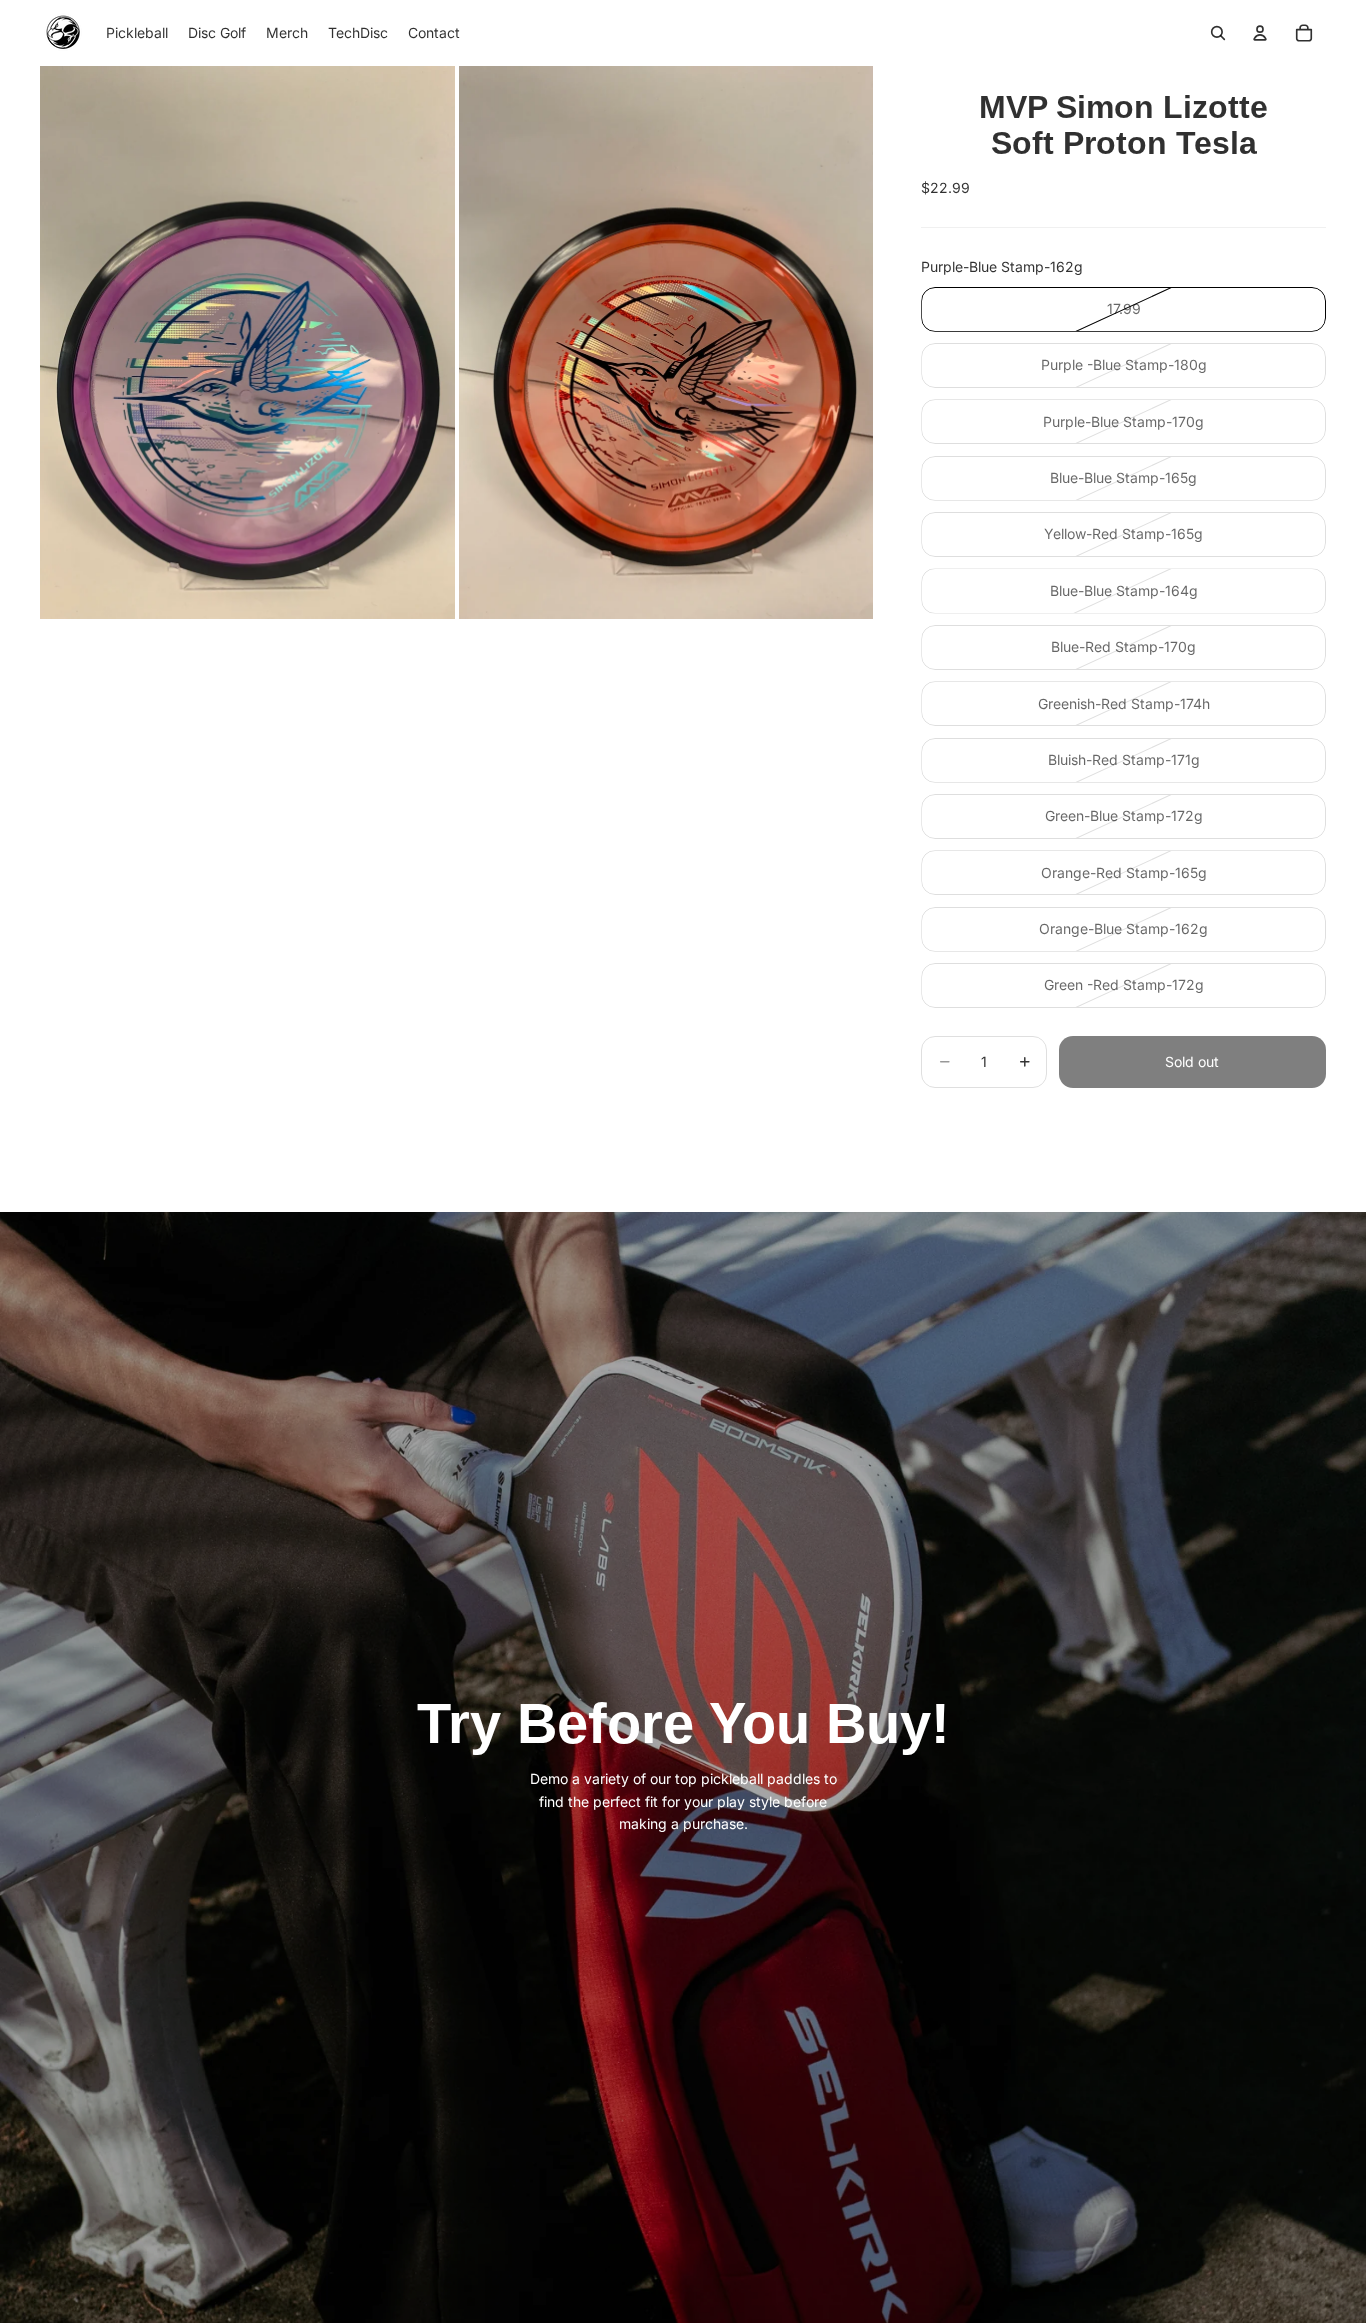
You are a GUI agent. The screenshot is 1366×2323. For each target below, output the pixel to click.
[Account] (1260, 33)
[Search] (1218, 33)
